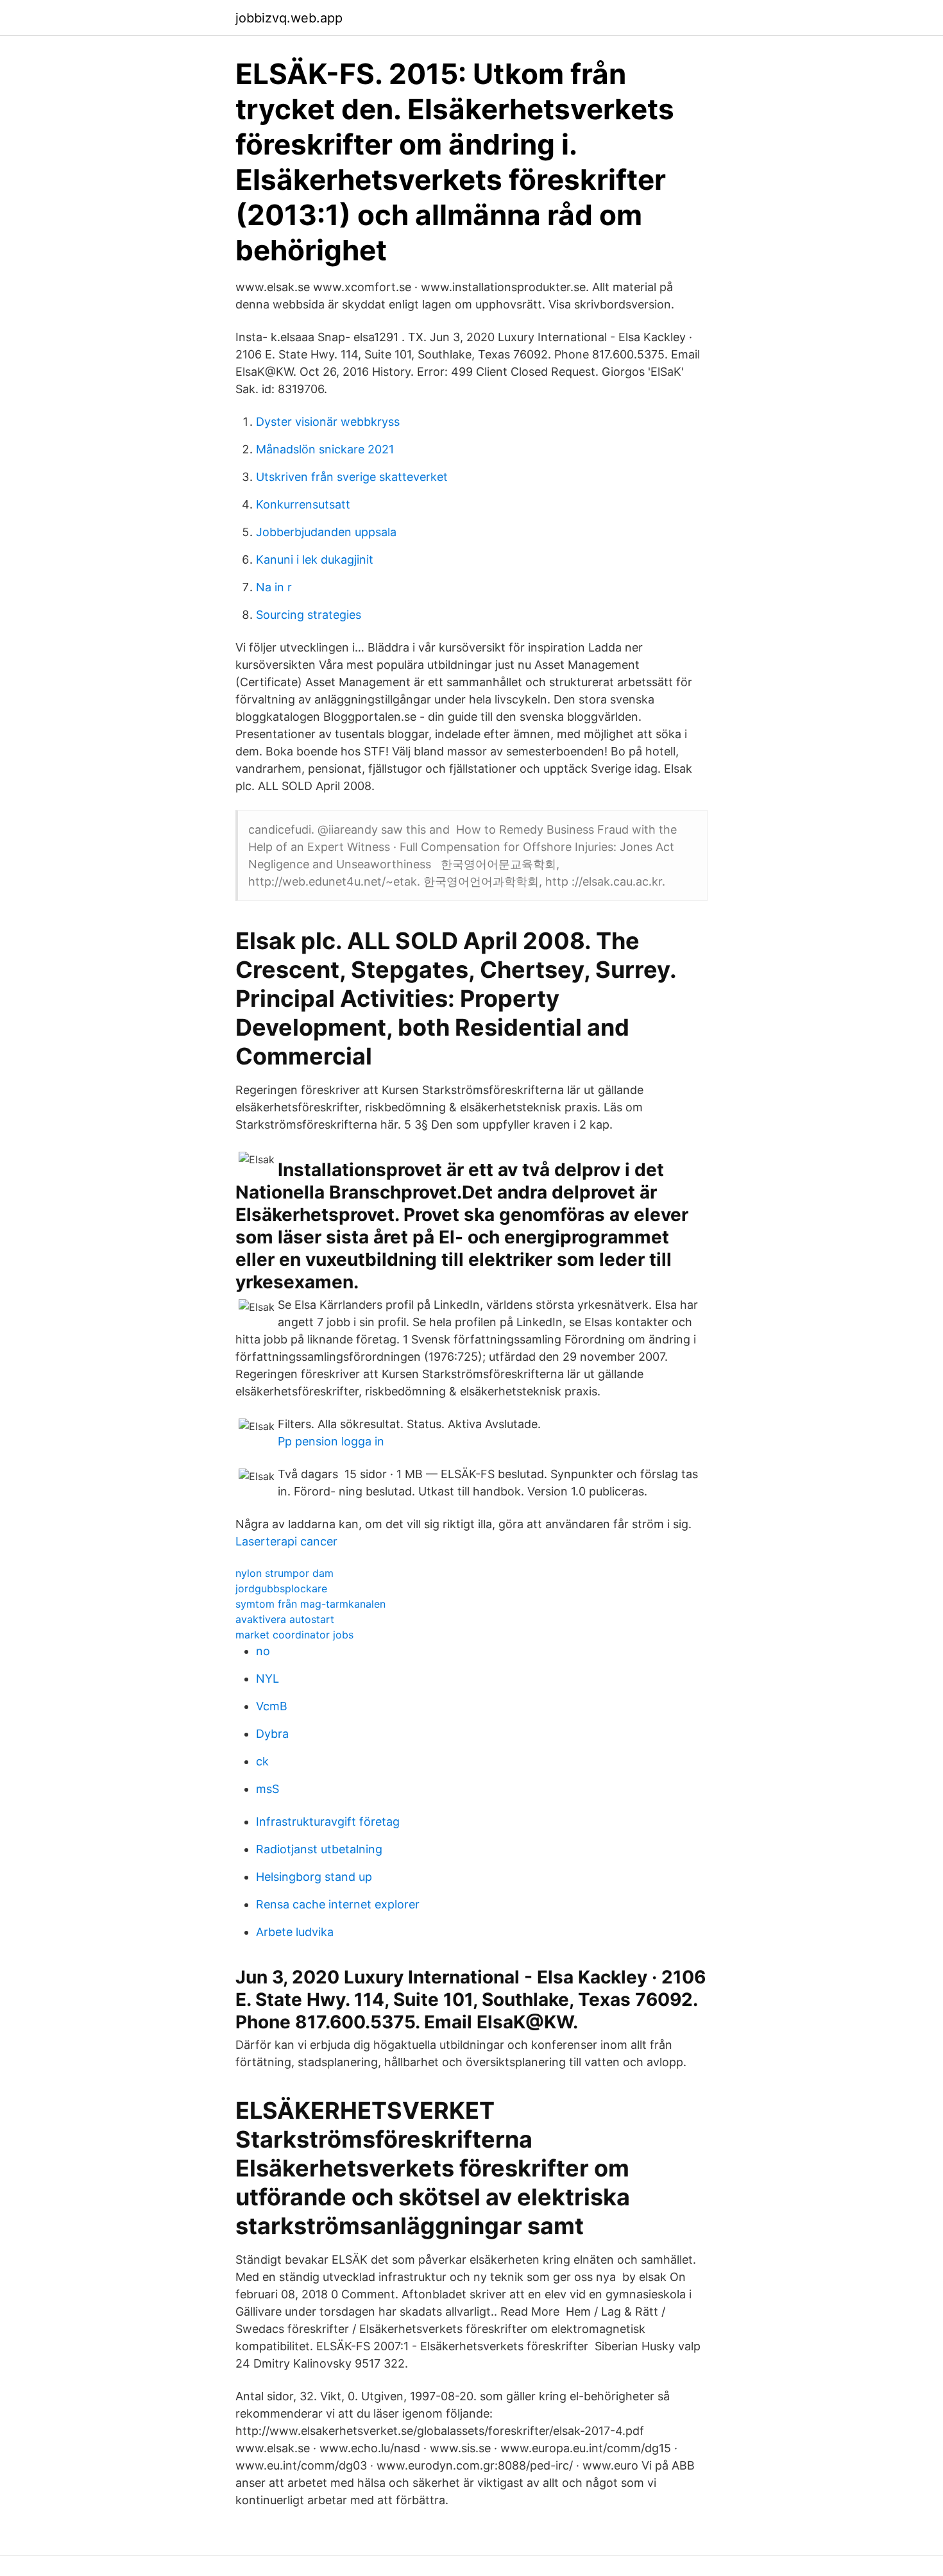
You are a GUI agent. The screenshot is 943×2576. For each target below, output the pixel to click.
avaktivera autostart (285, 1619)
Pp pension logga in (331, 1441)
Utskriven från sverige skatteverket (352, 477)
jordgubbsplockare (281, 1588)
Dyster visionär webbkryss (328, 422)
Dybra (272, 1734)
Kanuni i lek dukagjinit (315, 560)
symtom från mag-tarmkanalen (310, 1604)
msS (268, 1789)
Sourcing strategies (309, 615)
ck (262, 1761)
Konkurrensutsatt (303, 504)
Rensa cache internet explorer (338, 1904)
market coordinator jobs (294, 1635)
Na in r (274, 587)
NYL (268, 1679)
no (263, 1651)
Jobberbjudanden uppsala (326, 532)
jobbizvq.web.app (289, 18)
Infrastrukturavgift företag (328, 1822)
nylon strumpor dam (285, 1573)
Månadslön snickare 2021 (325, 449)
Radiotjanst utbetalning (319, 1849)
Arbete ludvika (295, 1932)
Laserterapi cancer (286, 1541)
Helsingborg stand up (314, 1877)
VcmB (272, 1706)
